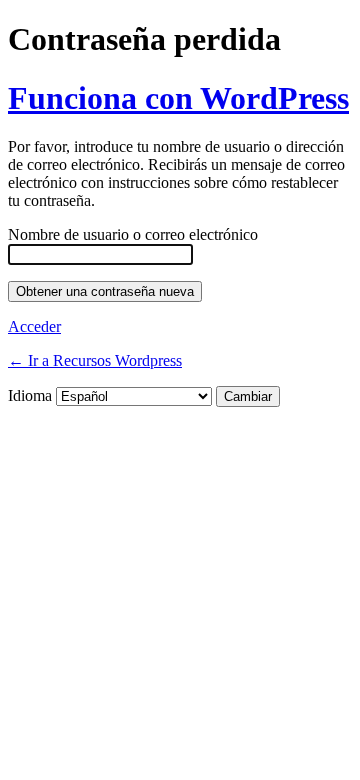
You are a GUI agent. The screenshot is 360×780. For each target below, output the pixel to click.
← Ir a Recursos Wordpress (95, 360)
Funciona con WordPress (178, 98)
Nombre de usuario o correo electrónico (133, 234)
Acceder (34, 326)
